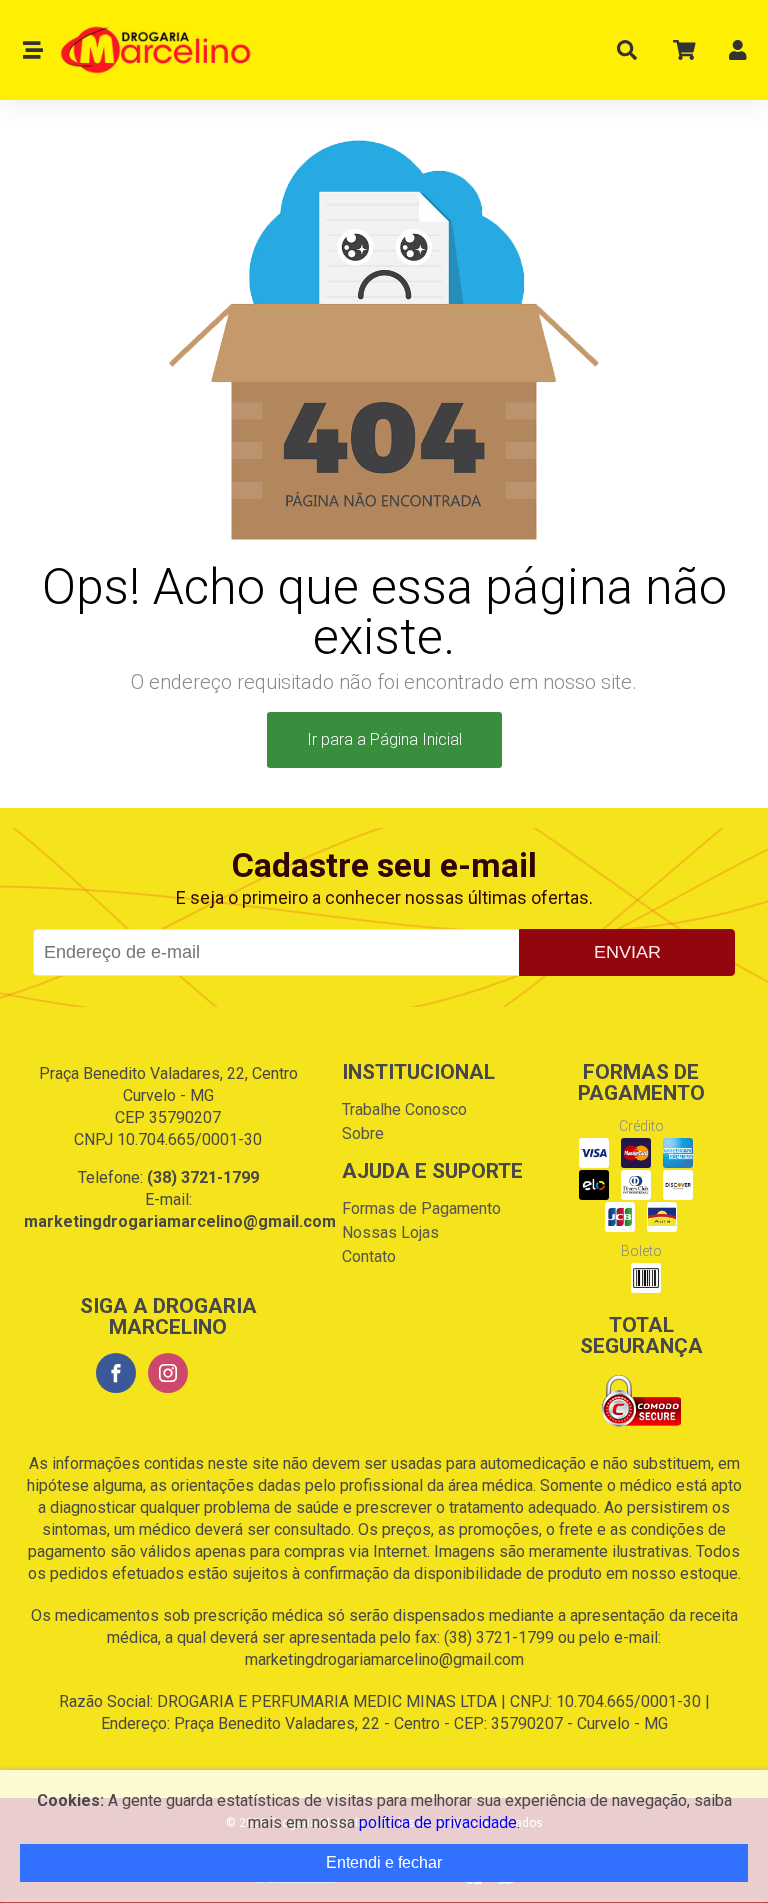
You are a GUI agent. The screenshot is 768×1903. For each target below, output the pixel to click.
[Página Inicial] (148, 50)
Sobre (363, 1133)
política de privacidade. (439, 1822)
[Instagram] (168, 1373)
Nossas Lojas (390, 1232)
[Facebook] (116, 1373)
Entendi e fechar (384, 1862)
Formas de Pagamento (421, 1208)
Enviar (627, 952)
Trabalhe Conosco (404, 1109)
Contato (369, 1256)
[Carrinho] (683, 54)
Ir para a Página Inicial (384, 739)
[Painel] (738, 54)
